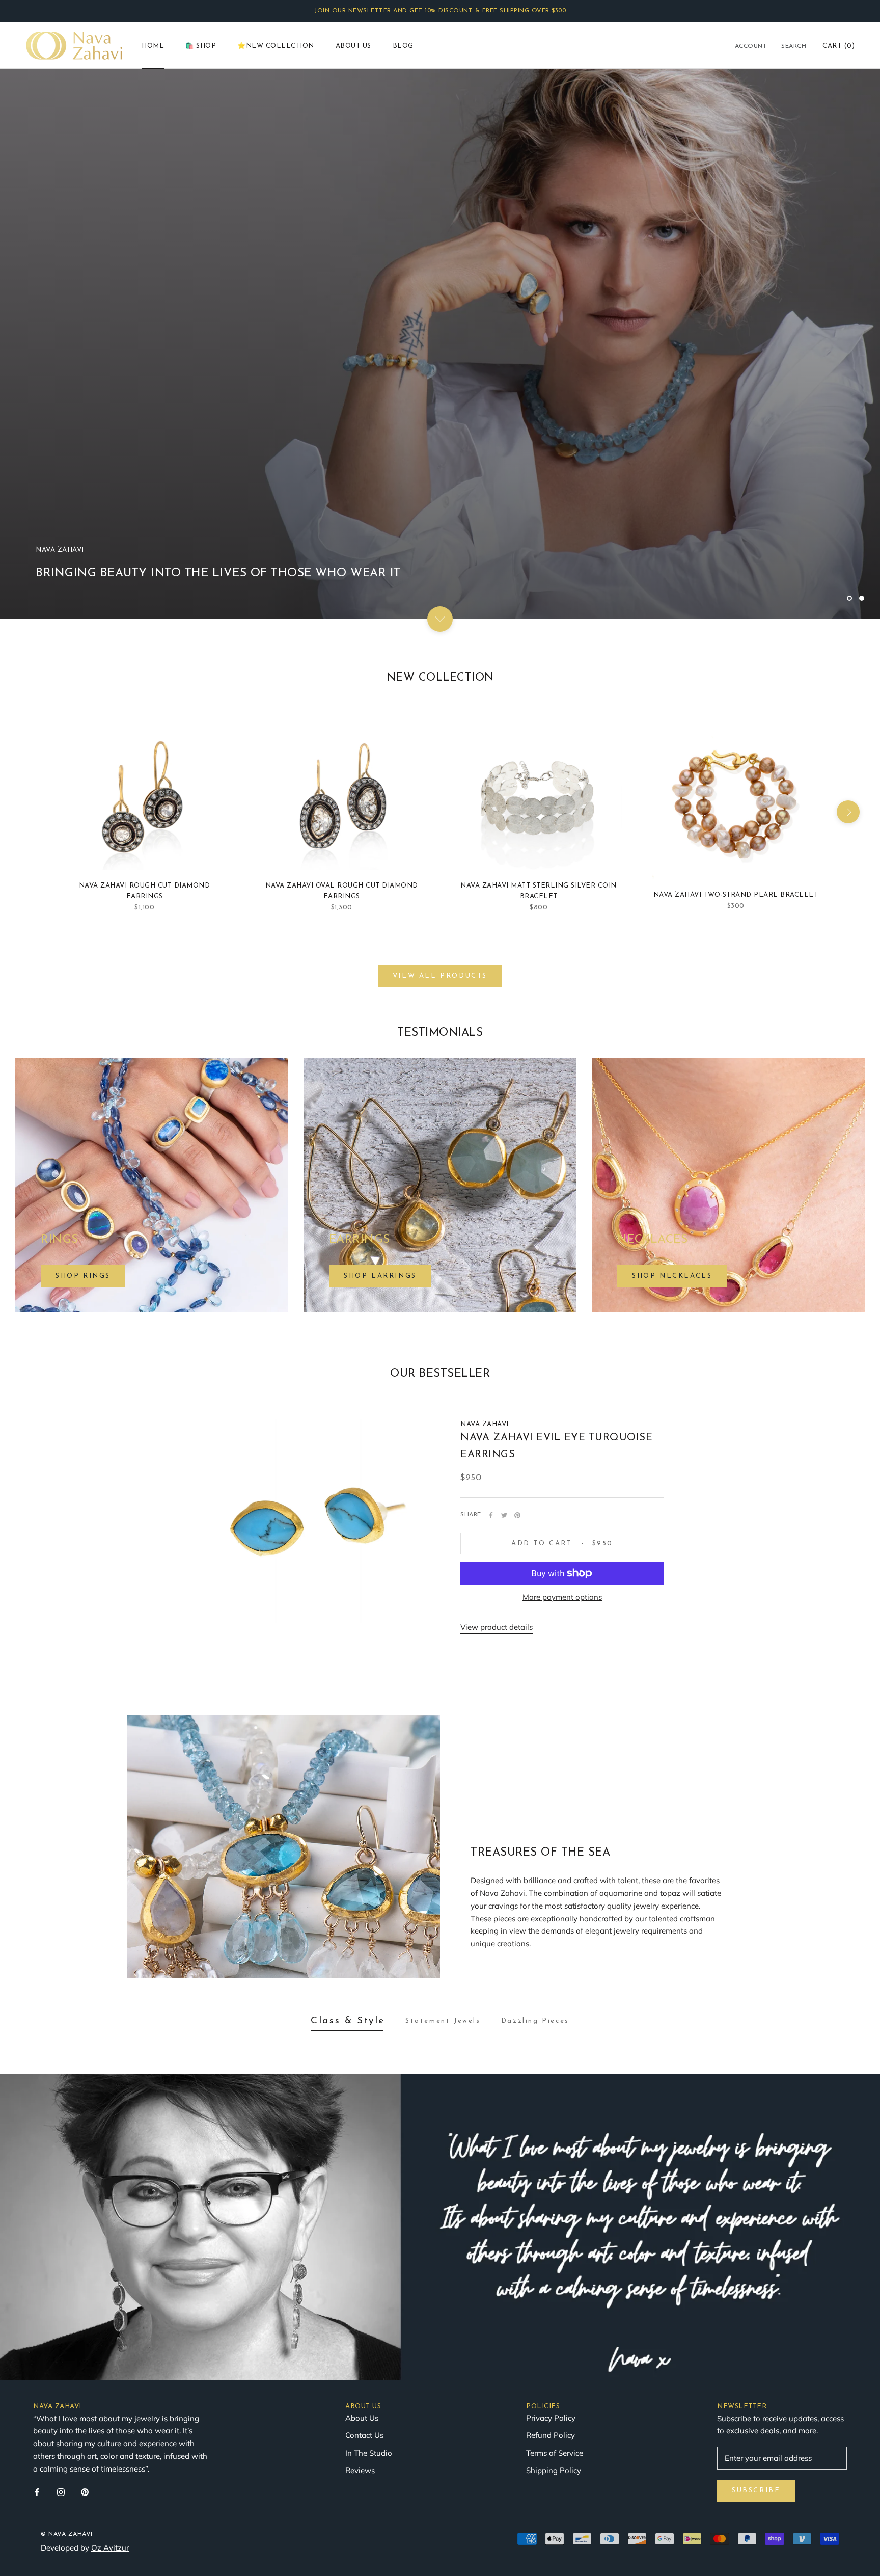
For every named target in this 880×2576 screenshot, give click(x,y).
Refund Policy (551, 2276)
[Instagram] (61, 2333)
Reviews (360, 2311)
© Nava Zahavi (67, 2375)
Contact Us (364, 2276)
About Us (353, 46)
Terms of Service (555, 2294)
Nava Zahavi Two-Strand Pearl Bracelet (736, 736)
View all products (440, 817)
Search (794, 46)
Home (153, 46)
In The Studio (369, 2294)
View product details (497, 1468)
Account (751, 46)
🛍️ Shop (201, 46)
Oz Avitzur (110, 2389)
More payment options (562, 1438)
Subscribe (756, 2332)
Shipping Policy (554, 2311)
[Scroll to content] (440, 460)
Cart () (838, 46)
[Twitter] (504, 1356)
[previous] (32, 653)
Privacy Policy (551, 2259)
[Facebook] (491, 1356)
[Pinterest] (517, 1356)
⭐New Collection (276, 46)
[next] (848, 653)
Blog (403, 46)
